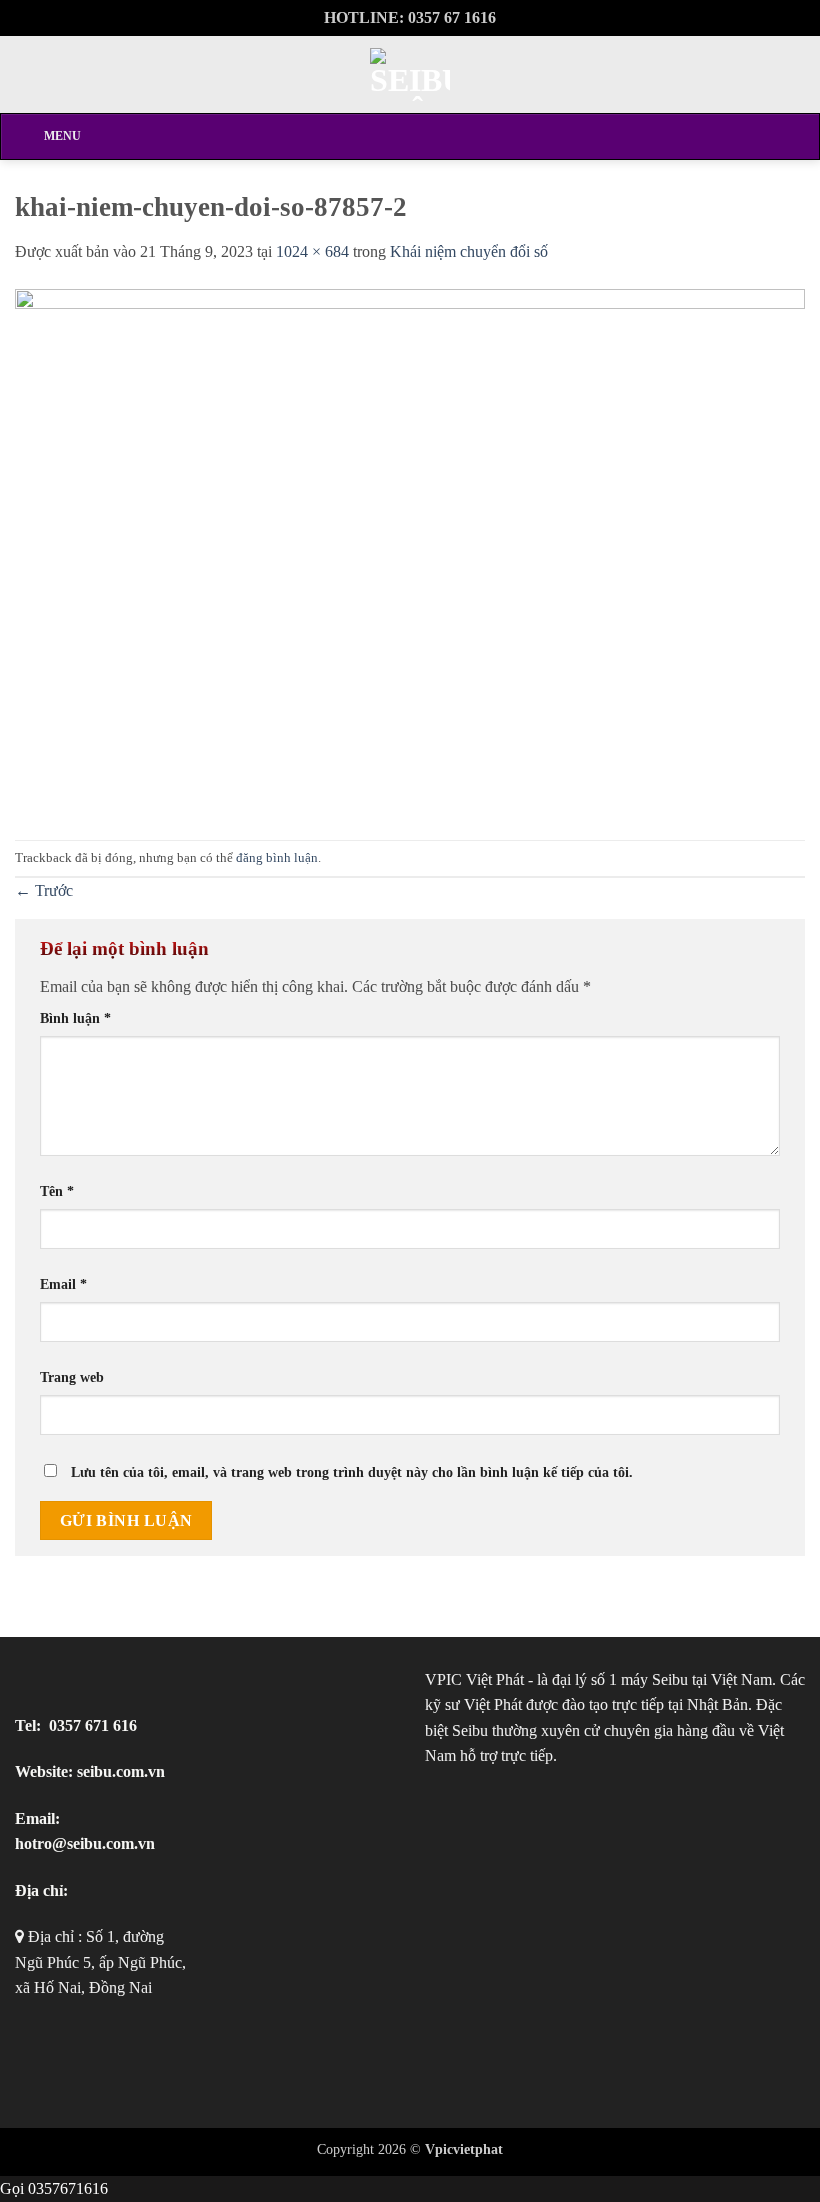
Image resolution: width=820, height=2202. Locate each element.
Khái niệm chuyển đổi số (469, 251)
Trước (44, 890)
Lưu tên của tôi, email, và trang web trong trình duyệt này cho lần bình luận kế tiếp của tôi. (352, 1472)
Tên (57, 1191)
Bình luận (75, 1018)
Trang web (72, 1377)
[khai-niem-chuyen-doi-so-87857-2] (410, 550)
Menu (62, 136)
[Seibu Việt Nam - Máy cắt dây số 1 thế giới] (410, 74)
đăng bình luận (277, 858)
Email (63, 1284)
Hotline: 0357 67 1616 (410, 17)
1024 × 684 (312, 251)
